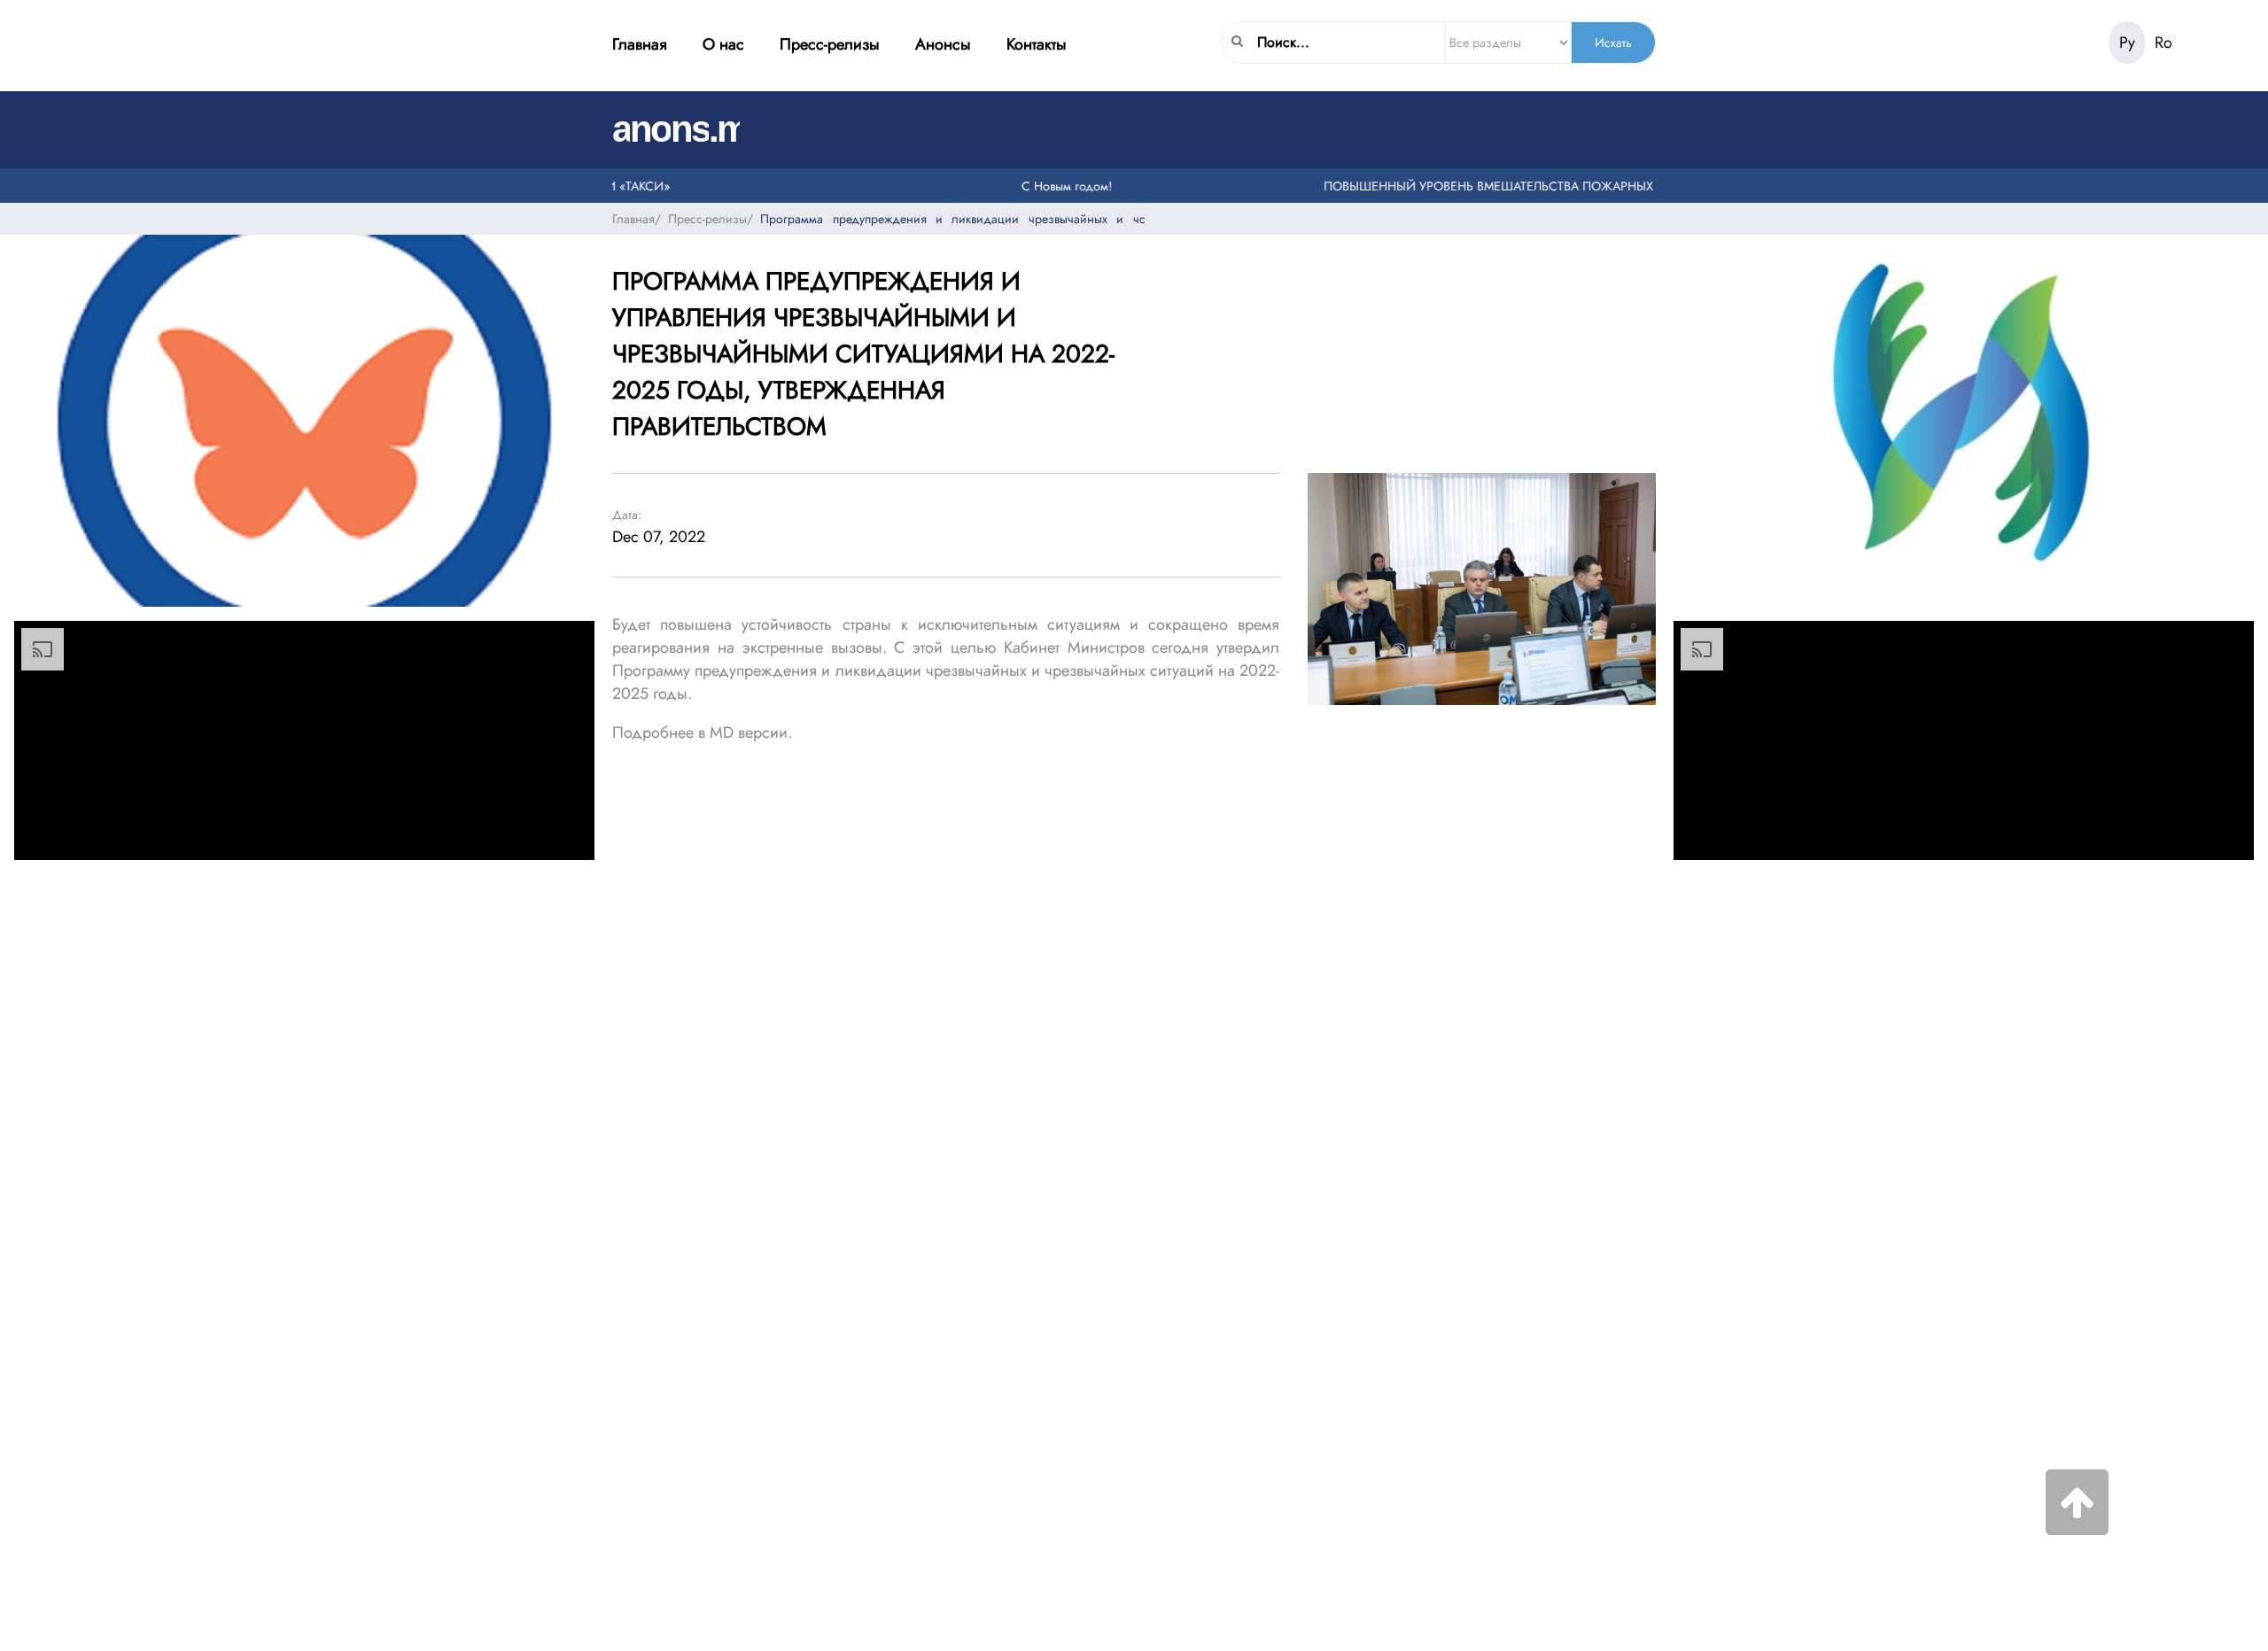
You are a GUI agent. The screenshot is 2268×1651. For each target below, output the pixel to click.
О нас (723, 44)
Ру (2127, 43)
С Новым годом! (1038, 185)
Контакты (1037, 44)
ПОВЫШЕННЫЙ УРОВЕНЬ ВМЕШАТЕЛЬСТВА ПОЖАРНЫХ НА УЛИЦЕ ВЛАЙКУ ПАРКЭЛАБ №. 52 (1571, 185)
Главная (640, 44)
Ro (2163, 43)
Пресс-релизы (830, 44)
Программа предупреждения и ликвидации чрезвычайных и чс (952, 218)
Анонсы (943, 44)
